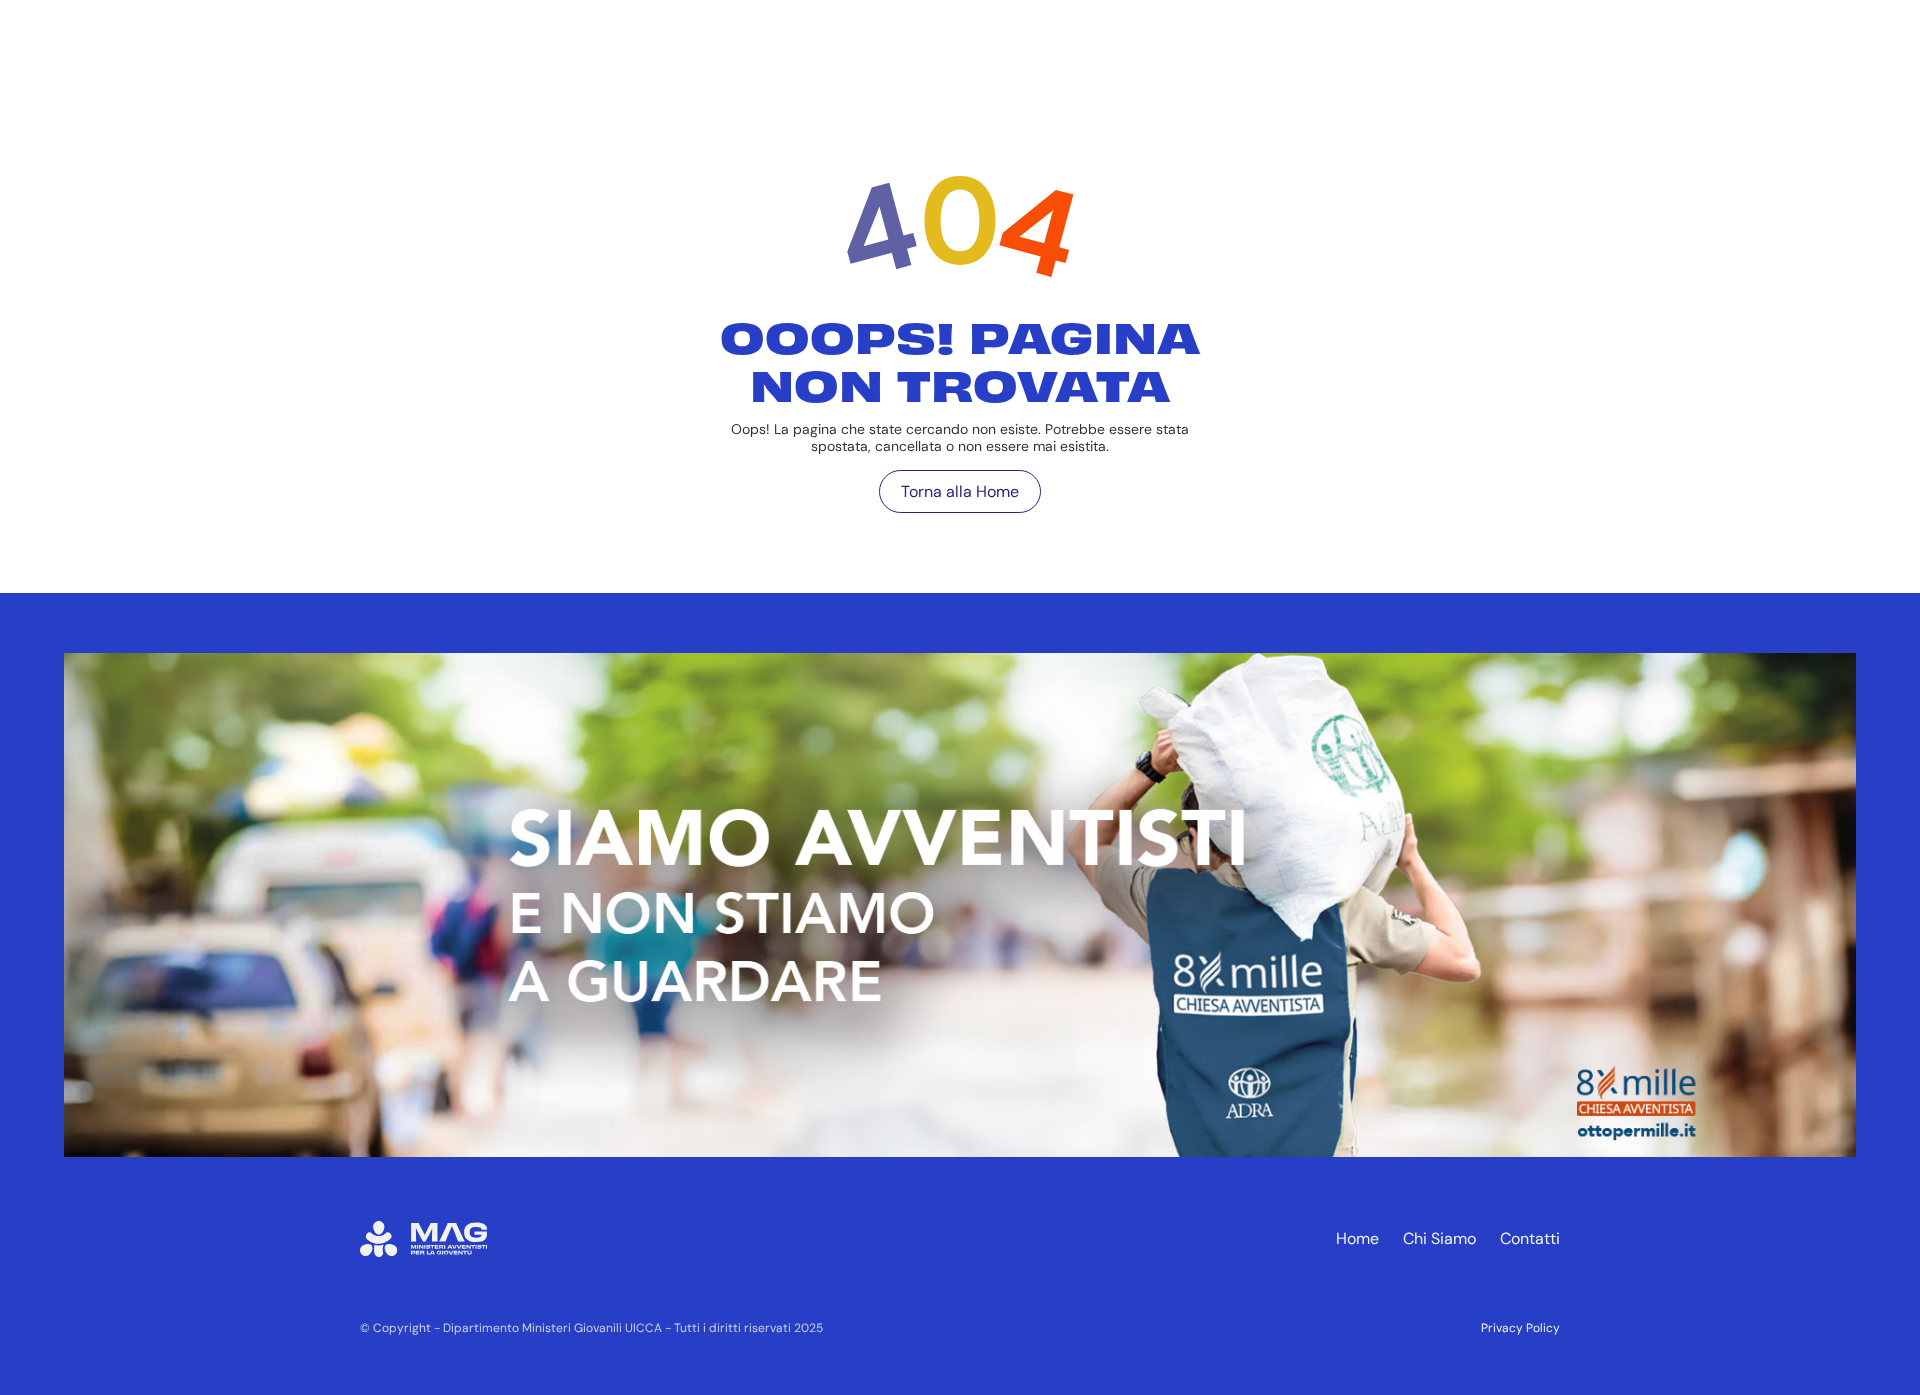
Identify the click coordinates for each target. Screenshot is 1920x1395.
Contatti (1530, 1238)
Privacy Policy (1520, 1328)
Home (1357, 1238)
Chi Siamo (1439, 1238)
